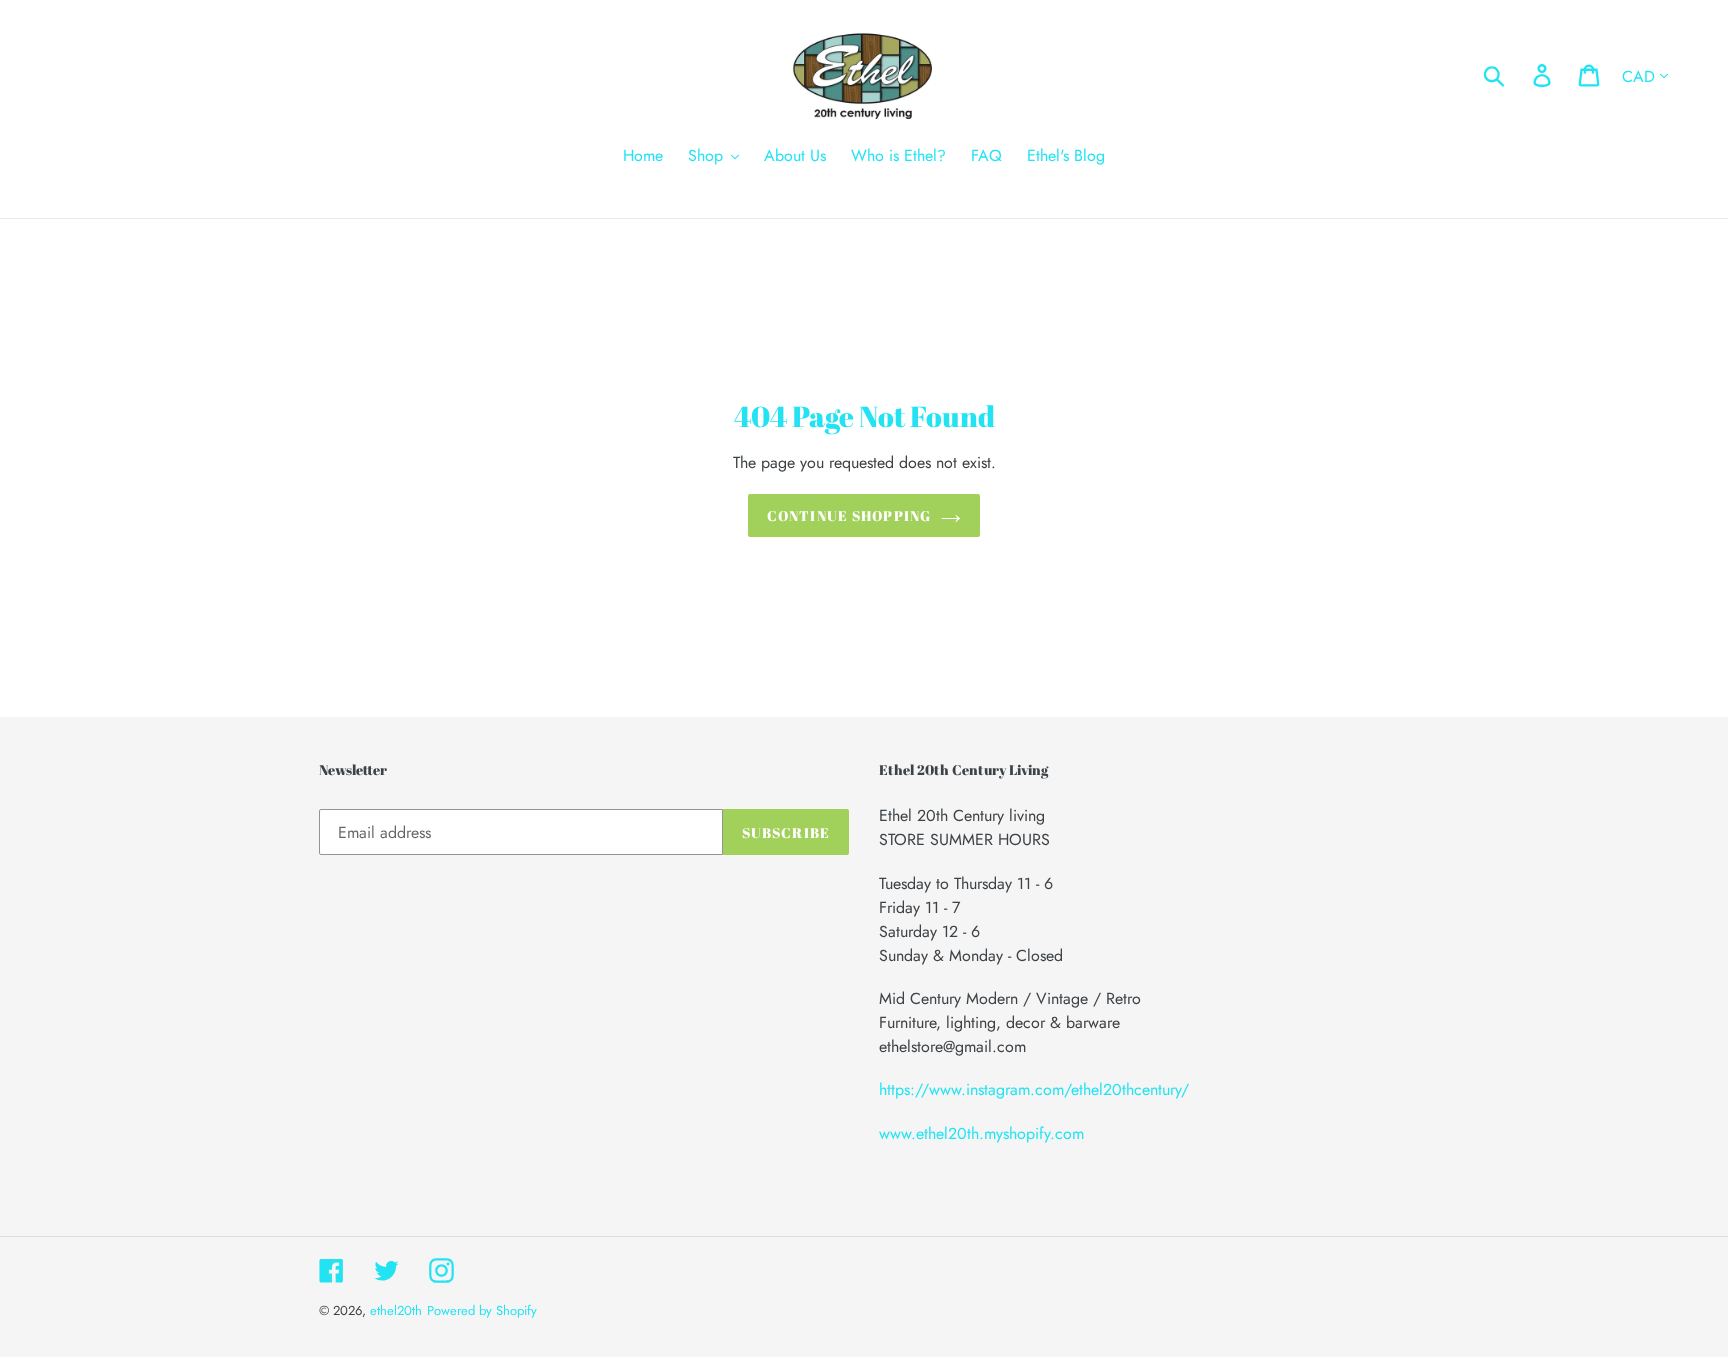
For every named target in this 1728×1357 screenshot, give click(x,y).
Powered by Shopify (482, 1310)
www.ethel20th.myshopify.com (981, 1133)
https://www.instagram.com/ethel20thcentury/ (1034, 1089)
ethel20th (396, 1310)
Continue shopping (849, 515)
